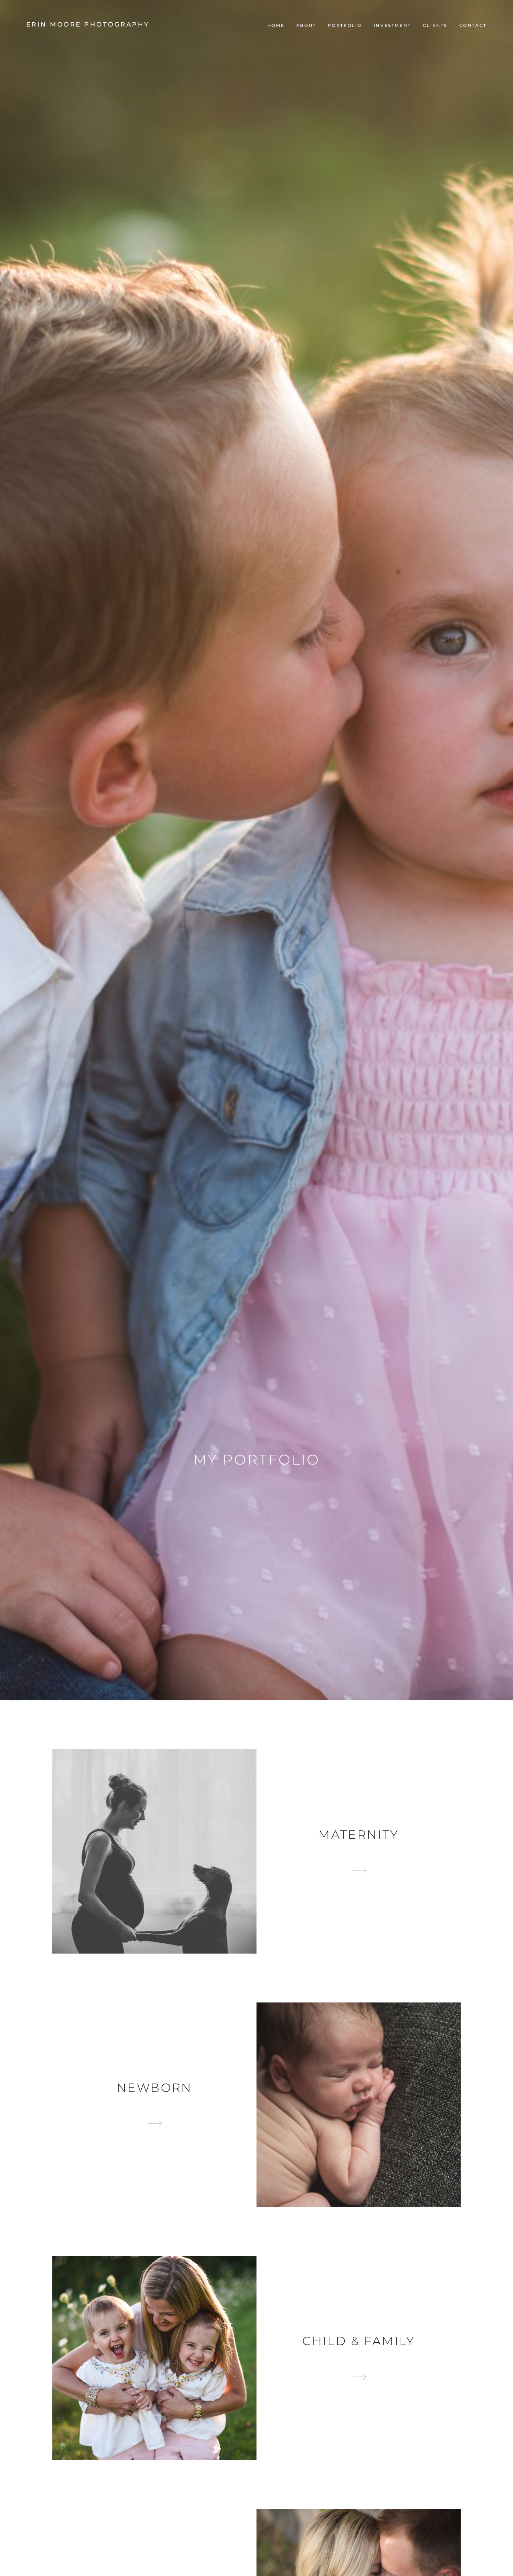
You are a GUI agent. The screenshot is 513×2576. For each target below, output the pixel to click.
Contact (473, 25)
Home (276, 25)
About (306, 25)
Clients (435, 25)
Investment (392, 25)
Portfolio (345, 25)
